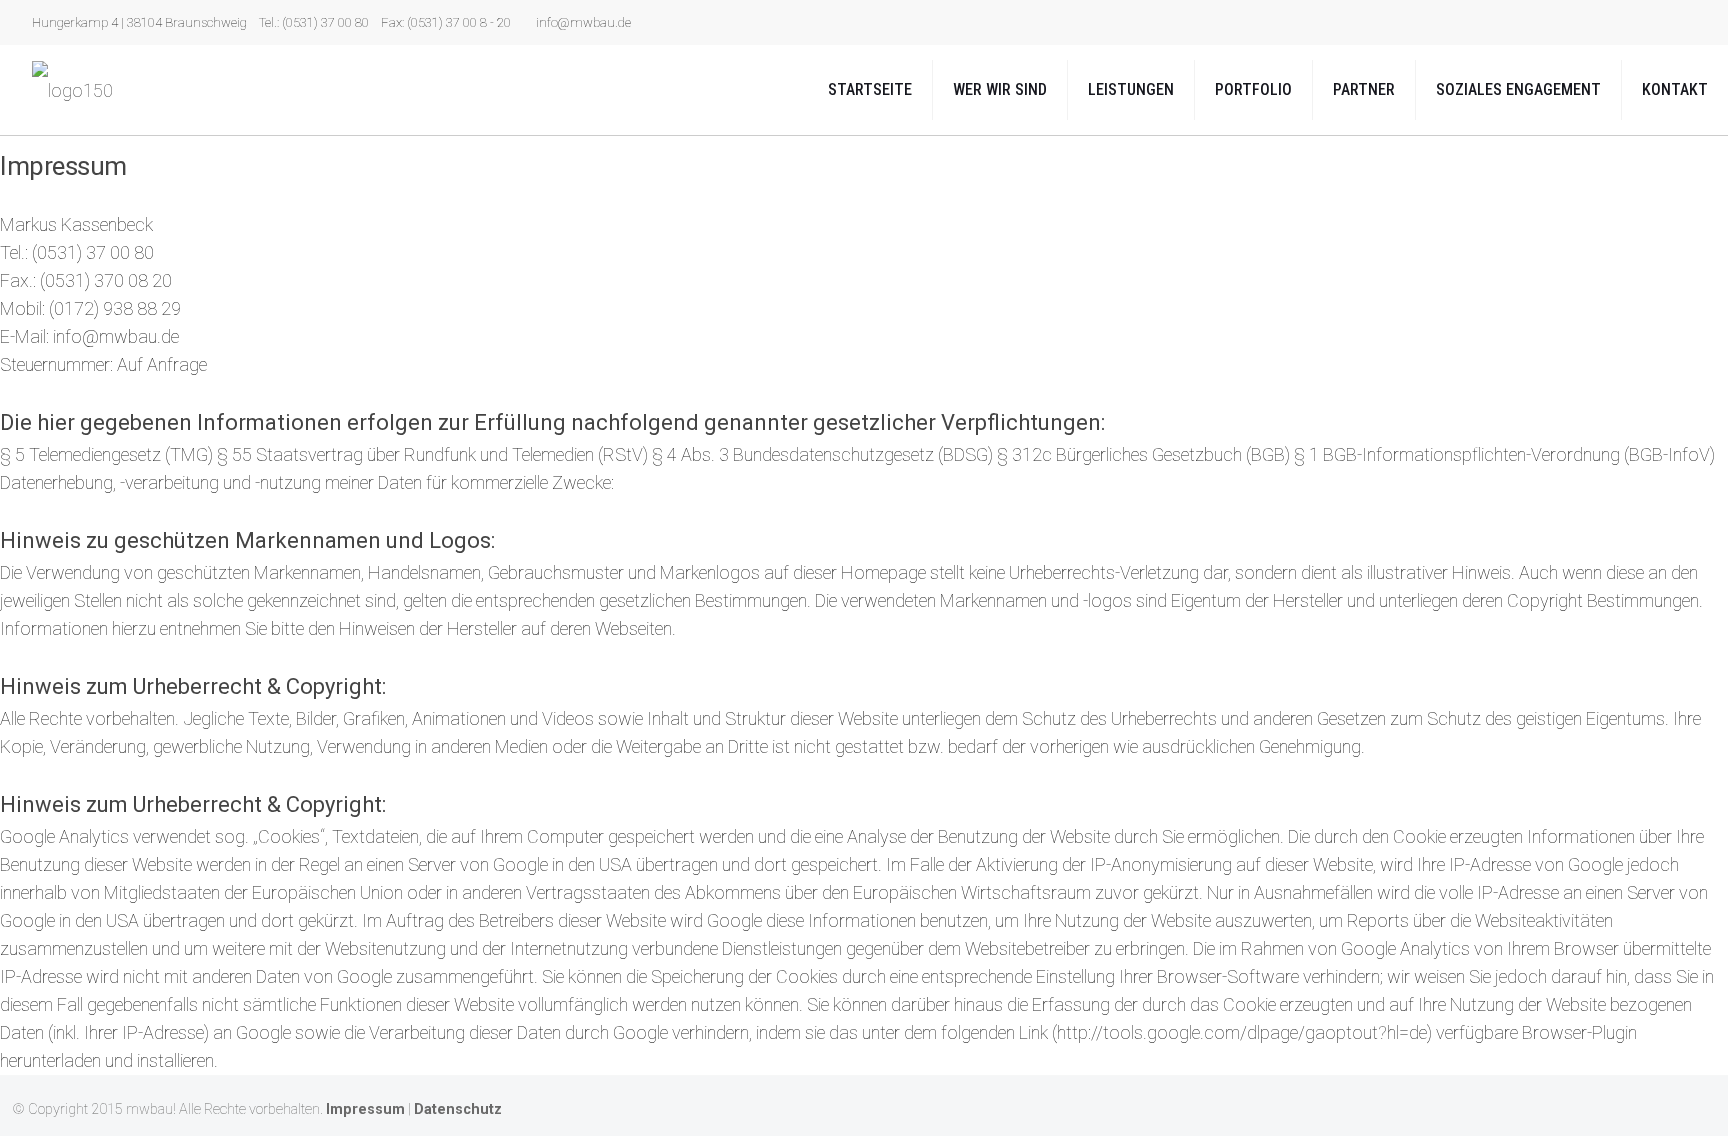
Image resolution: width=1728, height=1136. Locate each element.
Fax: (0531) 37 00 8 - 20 (446, 22)
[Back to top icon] (1695, 1108)
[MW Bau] (72, 90)
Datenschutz (458, 1109)
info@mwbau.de (583, 22)
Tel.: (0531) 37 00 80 (314, 22)
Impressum (365, 1109)
